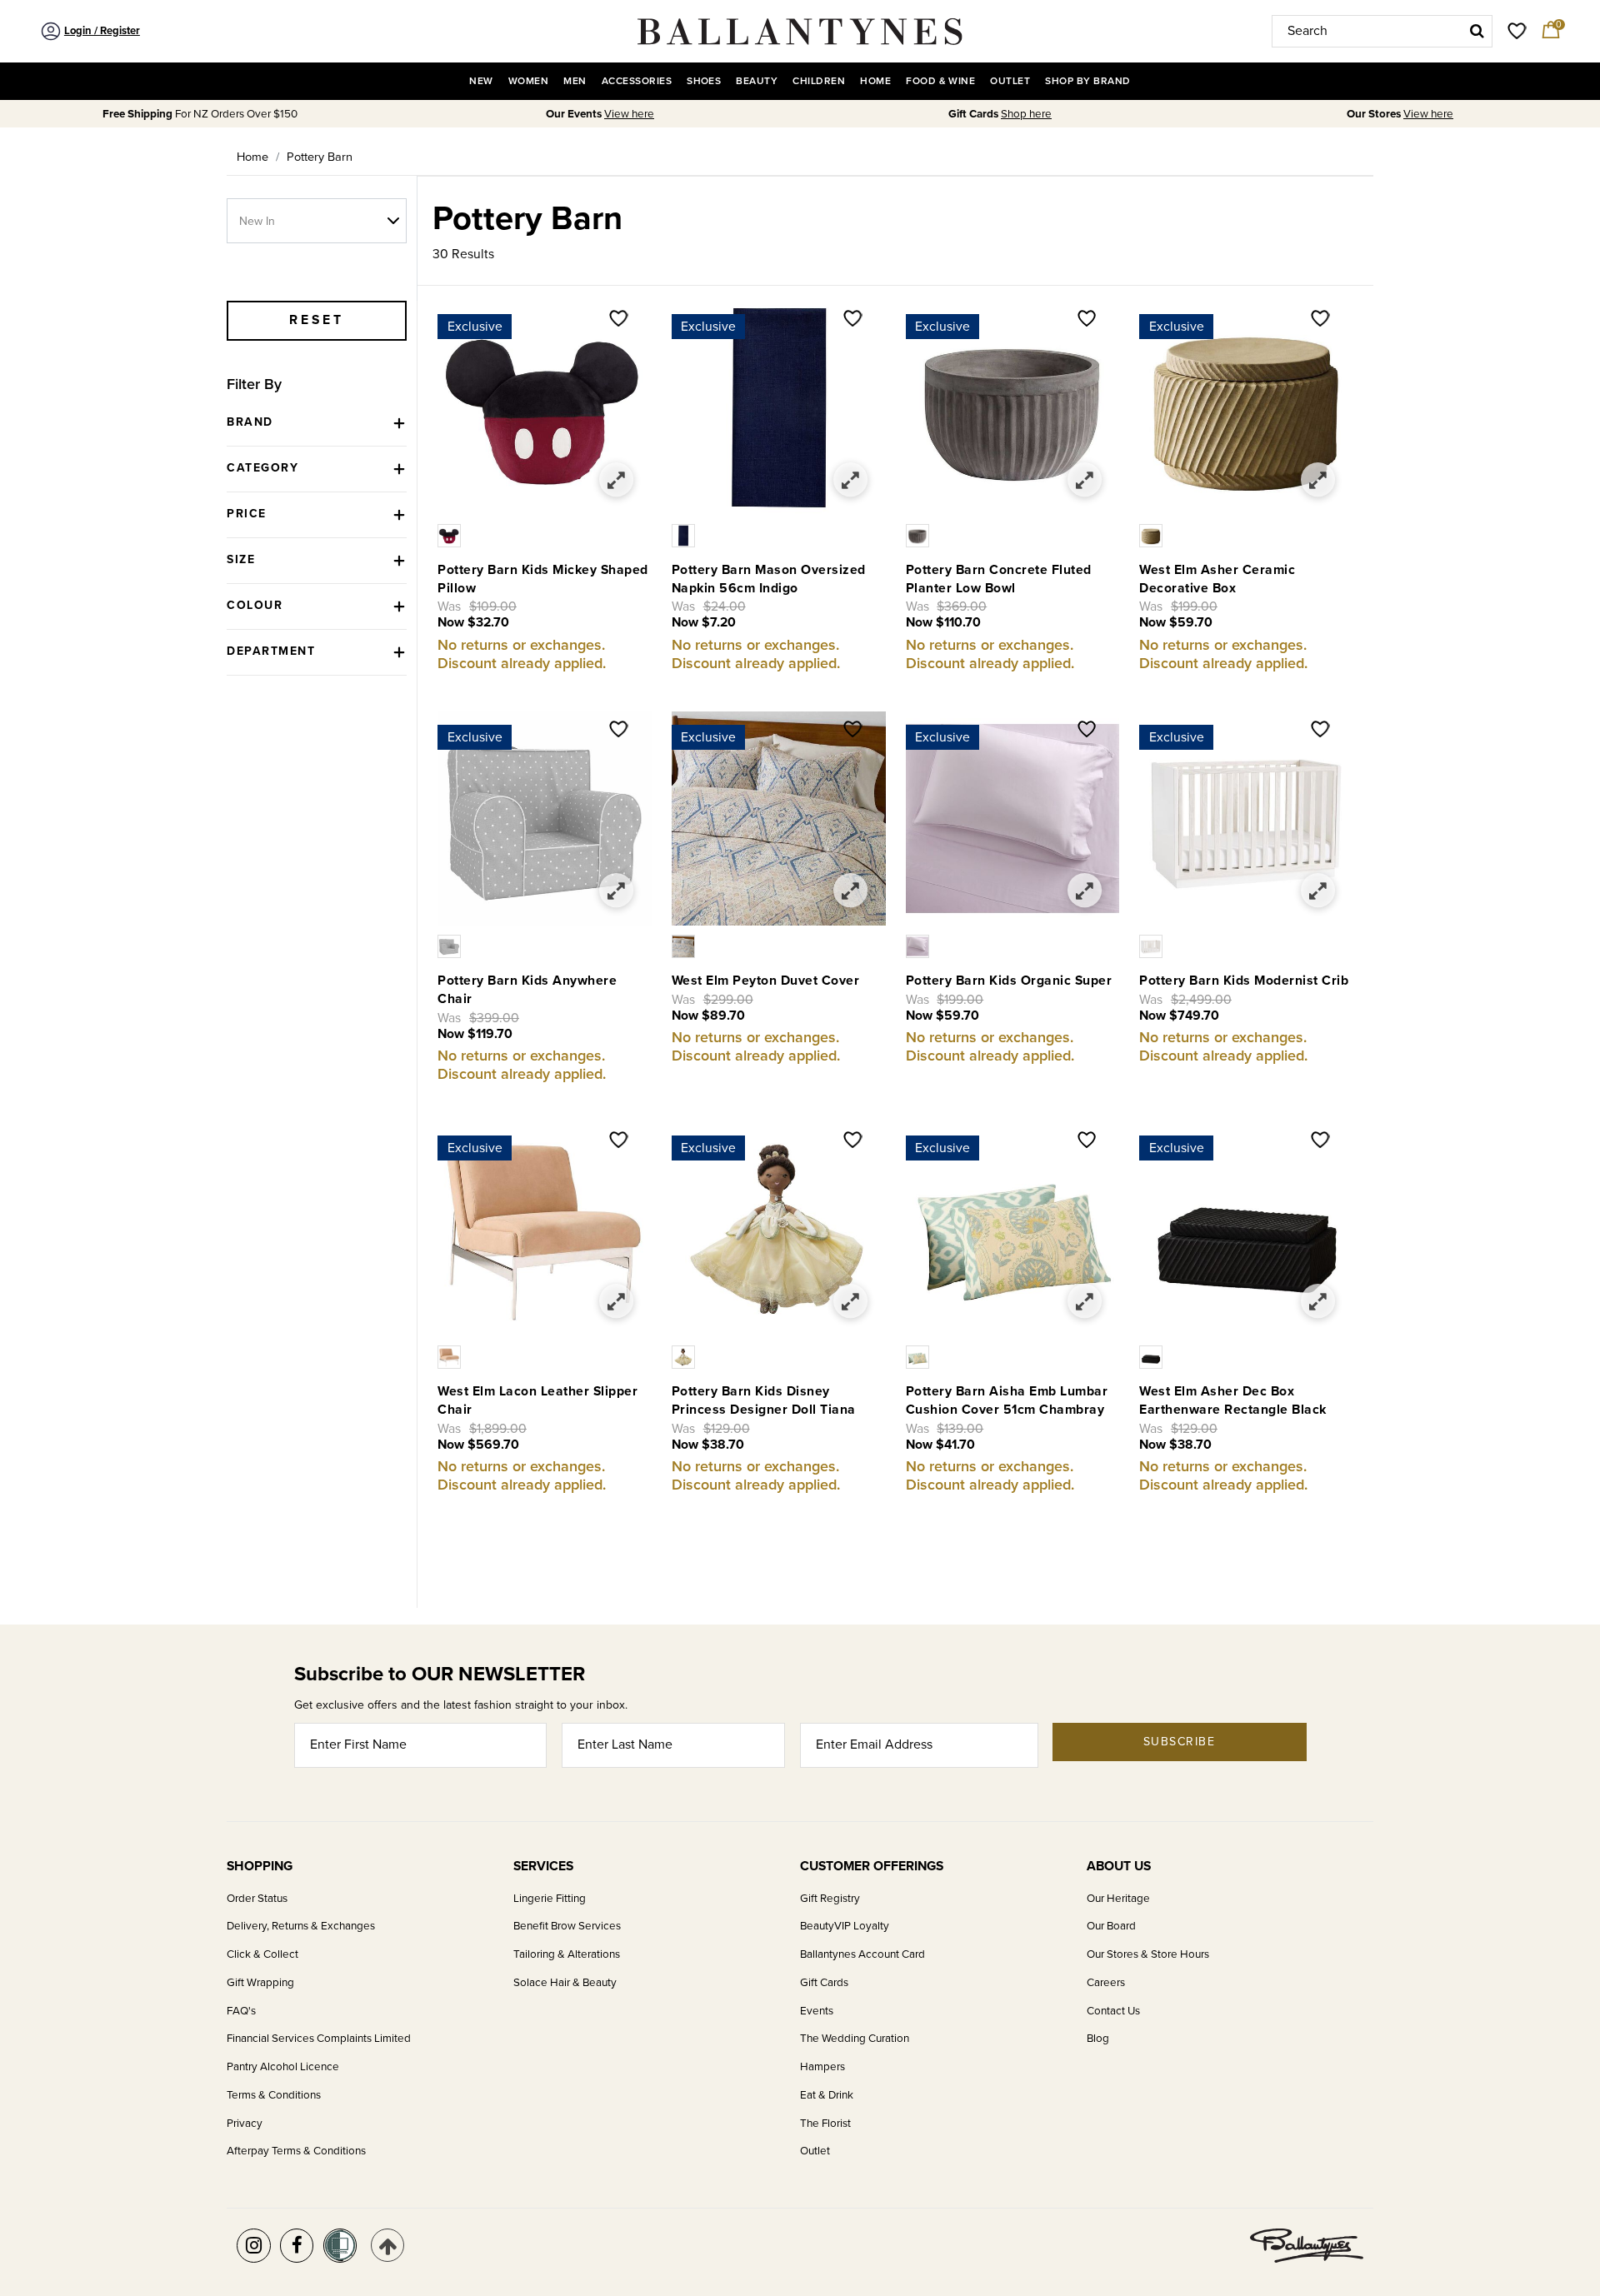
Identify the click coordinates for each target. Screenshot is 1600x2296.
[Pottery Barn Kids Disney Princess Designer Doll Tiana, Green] (685, 1356)
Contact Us (1113, 2011)
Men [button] (575, 81)
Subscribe (1180, 1742)
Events (817, 2011)
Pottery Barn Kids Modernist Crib (1244, 981)
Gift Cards (824, 1983)
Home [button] (875, 81)
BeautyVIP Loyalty (845, 1926)
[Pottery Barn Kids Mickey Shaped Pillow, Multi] (451, 535)
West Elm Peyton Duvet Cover (766, 981)
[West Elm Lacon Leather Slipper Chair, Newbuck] (451, 1356)
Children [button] (819, 81)
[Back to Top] (388, 2246)
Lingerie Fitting (550, 1899)
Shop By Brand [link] (1087, 81)
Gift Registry (830, 1899)
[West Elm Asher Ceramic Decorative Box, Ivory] (1153, 535)
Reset (317, 320)
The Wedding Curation (855, 2039)
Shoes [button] (704, 81)
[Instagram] (254, 2246)
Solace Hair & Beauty (565, 1983)
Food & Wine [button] (940, 81)
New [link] (481, 81)
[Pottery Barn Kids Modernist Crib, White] (1153, 946)
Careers (1106, 1983)
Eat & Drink (827, 2095)
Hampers (822, 2067)
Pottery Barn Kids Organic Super (1009, 981)
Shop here (1026, 114)
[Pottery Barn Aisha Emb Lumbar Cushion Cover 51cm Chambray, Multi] (920, 1356)
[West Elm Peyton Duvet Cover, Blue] (685, 946)
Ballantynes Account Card (862, 1954)
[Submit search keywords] (1477, 31)
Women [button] (528, 81)
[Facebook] (297, 2246)
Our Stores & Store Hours (1148, 1954)
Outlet (815, 2151)
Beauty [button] (757, 81)
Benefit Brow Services (567, 1926)
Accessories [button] (637, 81)
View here (629, 114)
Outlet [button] (1010, 81)
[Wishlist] (619, 320)
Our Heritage (1118, 1899)
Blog (1098, 2039)
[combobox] (1382, 31)
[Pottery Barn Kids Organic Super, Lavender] (920, 946)
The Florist (825, 2124)
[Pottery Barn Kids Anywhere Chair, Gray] (451, 946)
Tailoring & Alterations (567, 1954)
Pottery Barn (320, 157)
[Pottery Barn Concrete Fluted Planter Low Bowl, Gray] (920, 535)
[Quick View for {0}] (617, 480)
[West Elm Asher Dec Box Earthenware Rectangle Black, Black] (1153, 1356)
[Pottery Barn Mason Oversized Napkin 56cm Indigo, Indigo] (685, 535)
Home (252, 157)
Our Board (1111, 1926)
